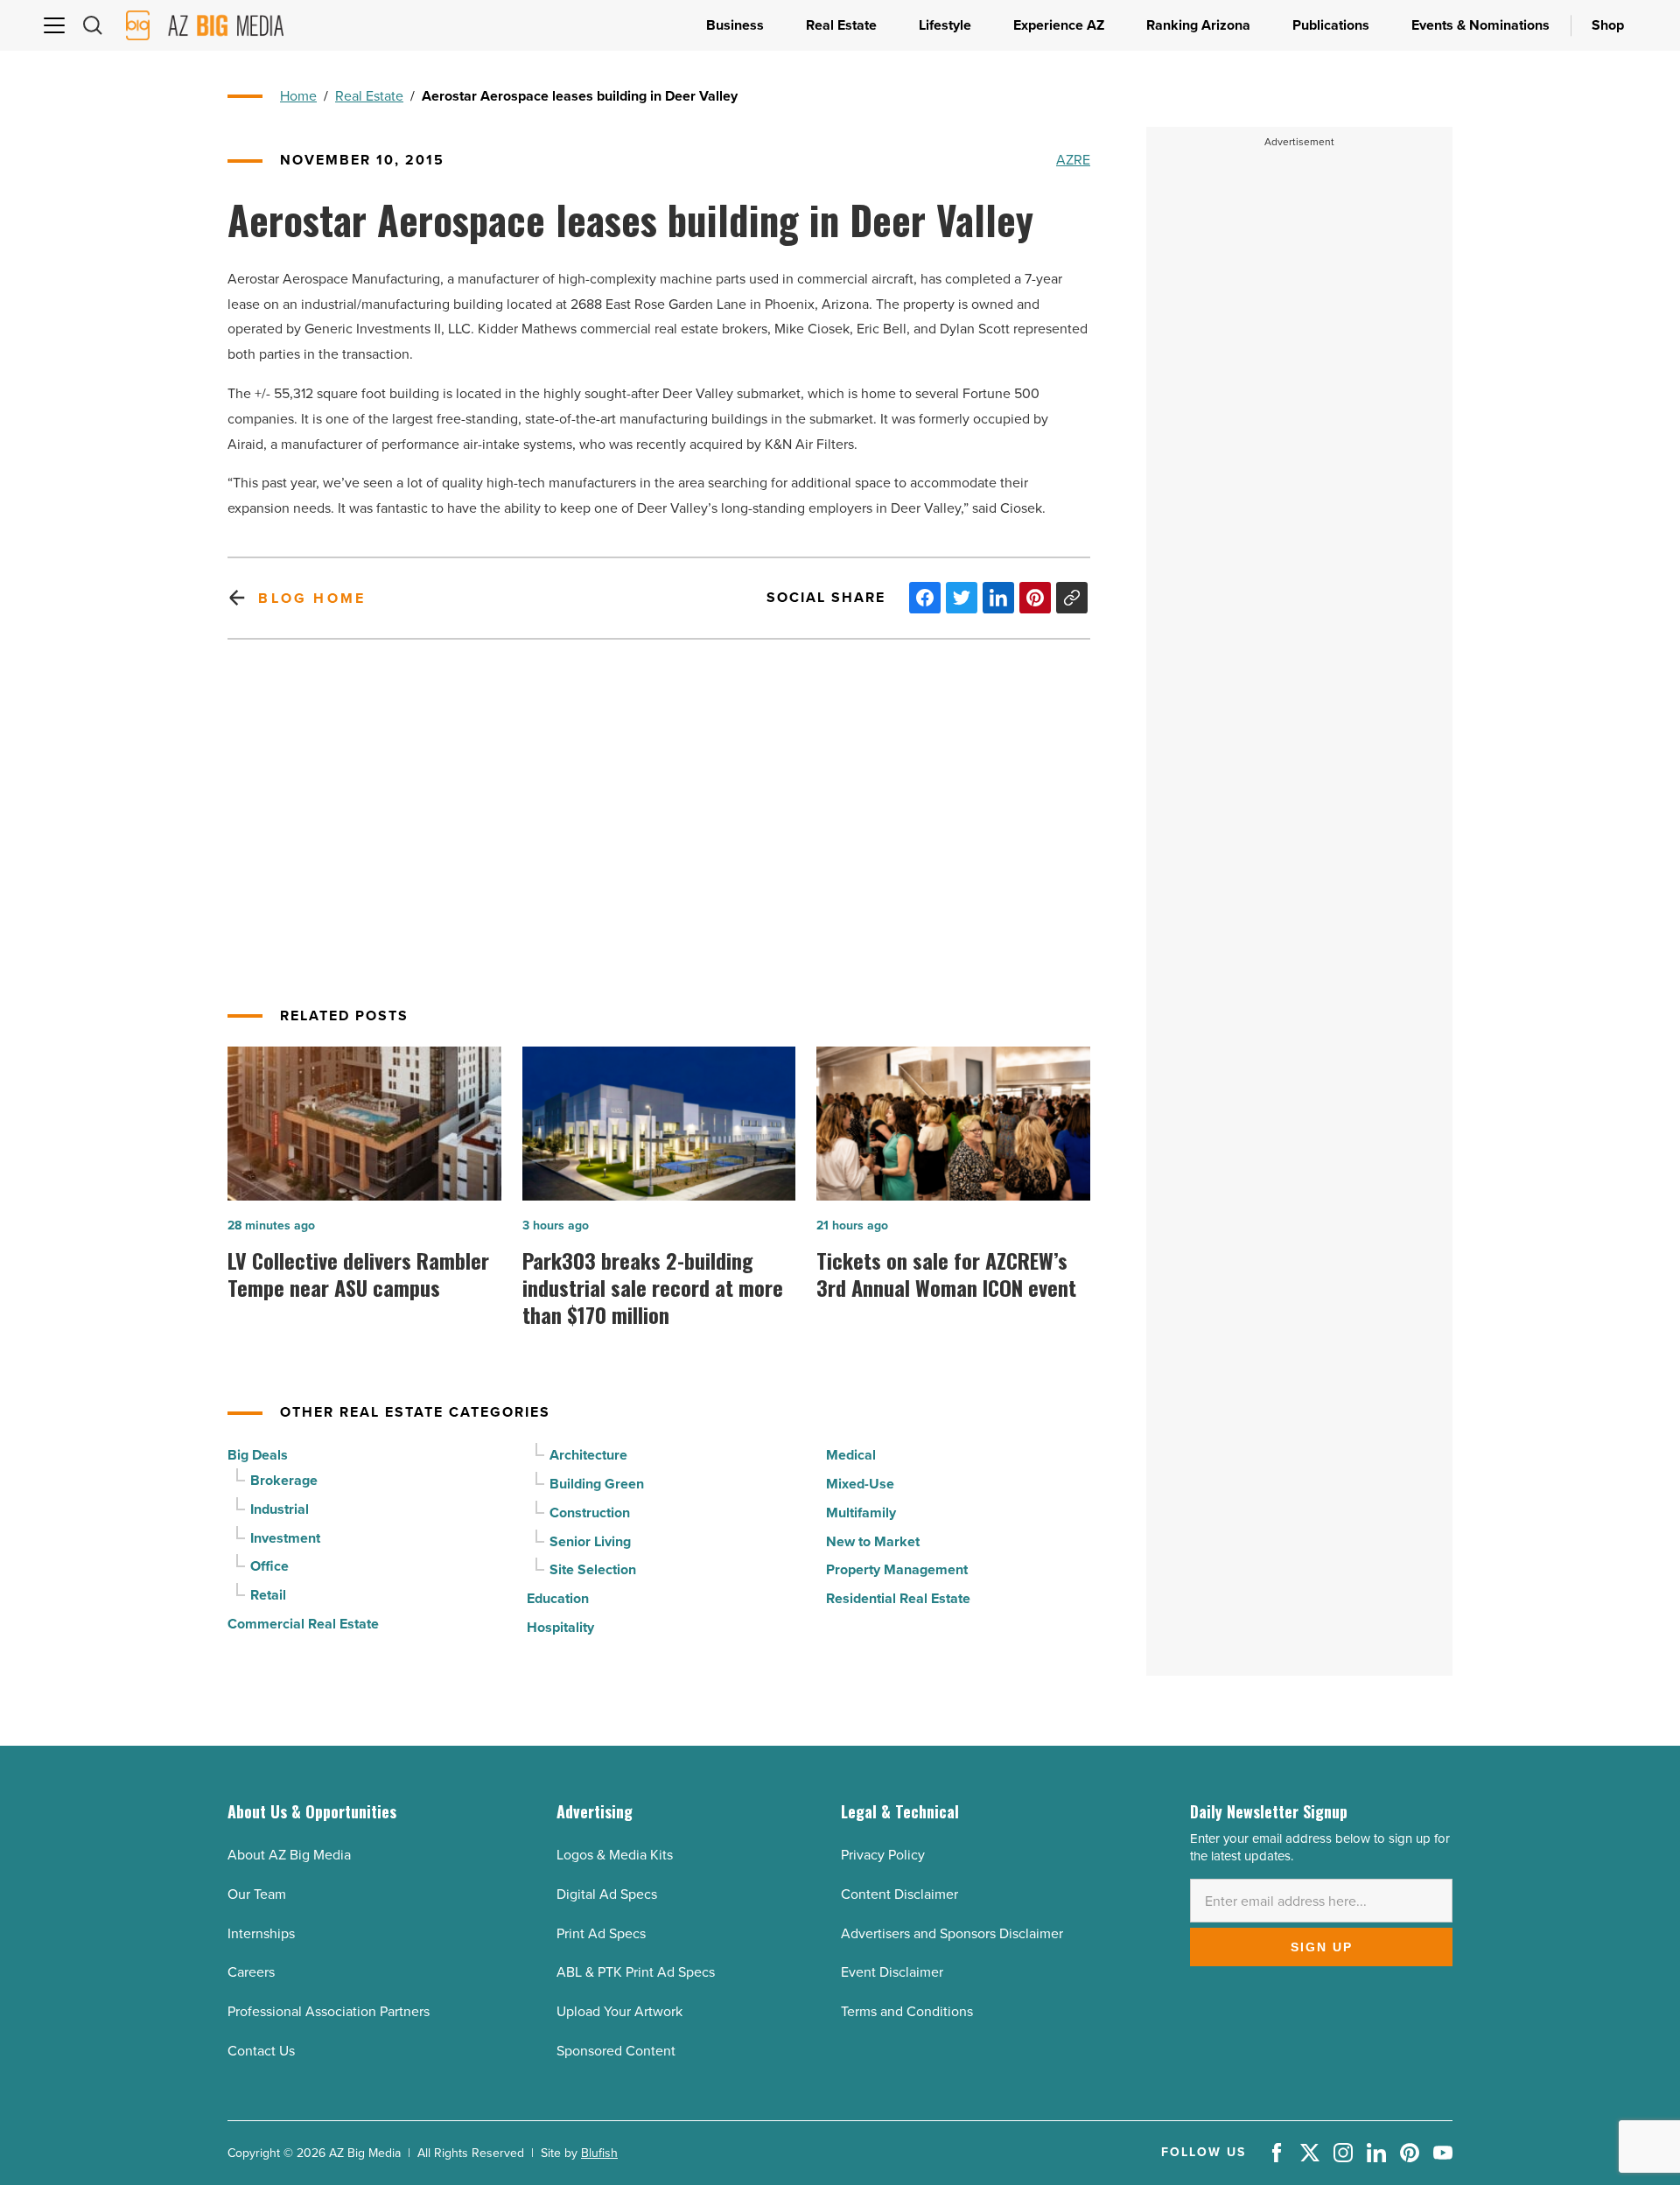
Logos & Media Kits (615, 1855)
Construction (590, 1513)
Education (558, 1598)
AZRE (1073, 160)
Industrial (280, 1509)
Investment (285, 1538)
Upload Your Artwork (619, 2011)
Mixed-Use (860, 1484)
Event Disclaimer (892, 1972)
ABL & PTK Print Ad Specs (636, 1972)
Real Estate (369, 96)
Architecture (588, 1455)
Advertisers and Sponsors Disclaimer (952, 1933)
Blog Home (312, 598)
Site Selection (593, 1569)
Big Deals (258, 1455)
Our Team (257, 1894)
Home (298, 96)
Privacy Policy (883, 1855)
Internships (261, 1933)
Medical (851, 1455)
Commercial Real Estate (303, 1624)
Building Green (597, 1484)
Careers (251, 1972)
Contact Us (261, 2051)
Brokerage (284, 1480)
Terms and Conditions (907, 2011)
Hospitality (560, 1627)
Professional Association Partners (329, 2011)
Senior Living (590, 1541)
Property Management (897, 1569)
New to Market (873, 1541)
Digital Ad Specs (607, 1894)
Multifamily (861, 1513)
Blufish (599, 2153)
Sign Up (1322, 1947)
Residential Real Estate (898, 1598)
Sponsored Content (616, 2051)
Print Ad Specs (601, 1933)
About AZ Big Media (289, 1855)
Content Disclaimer (899, 1894)
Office (269, 1566)
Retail (268, 1595)
